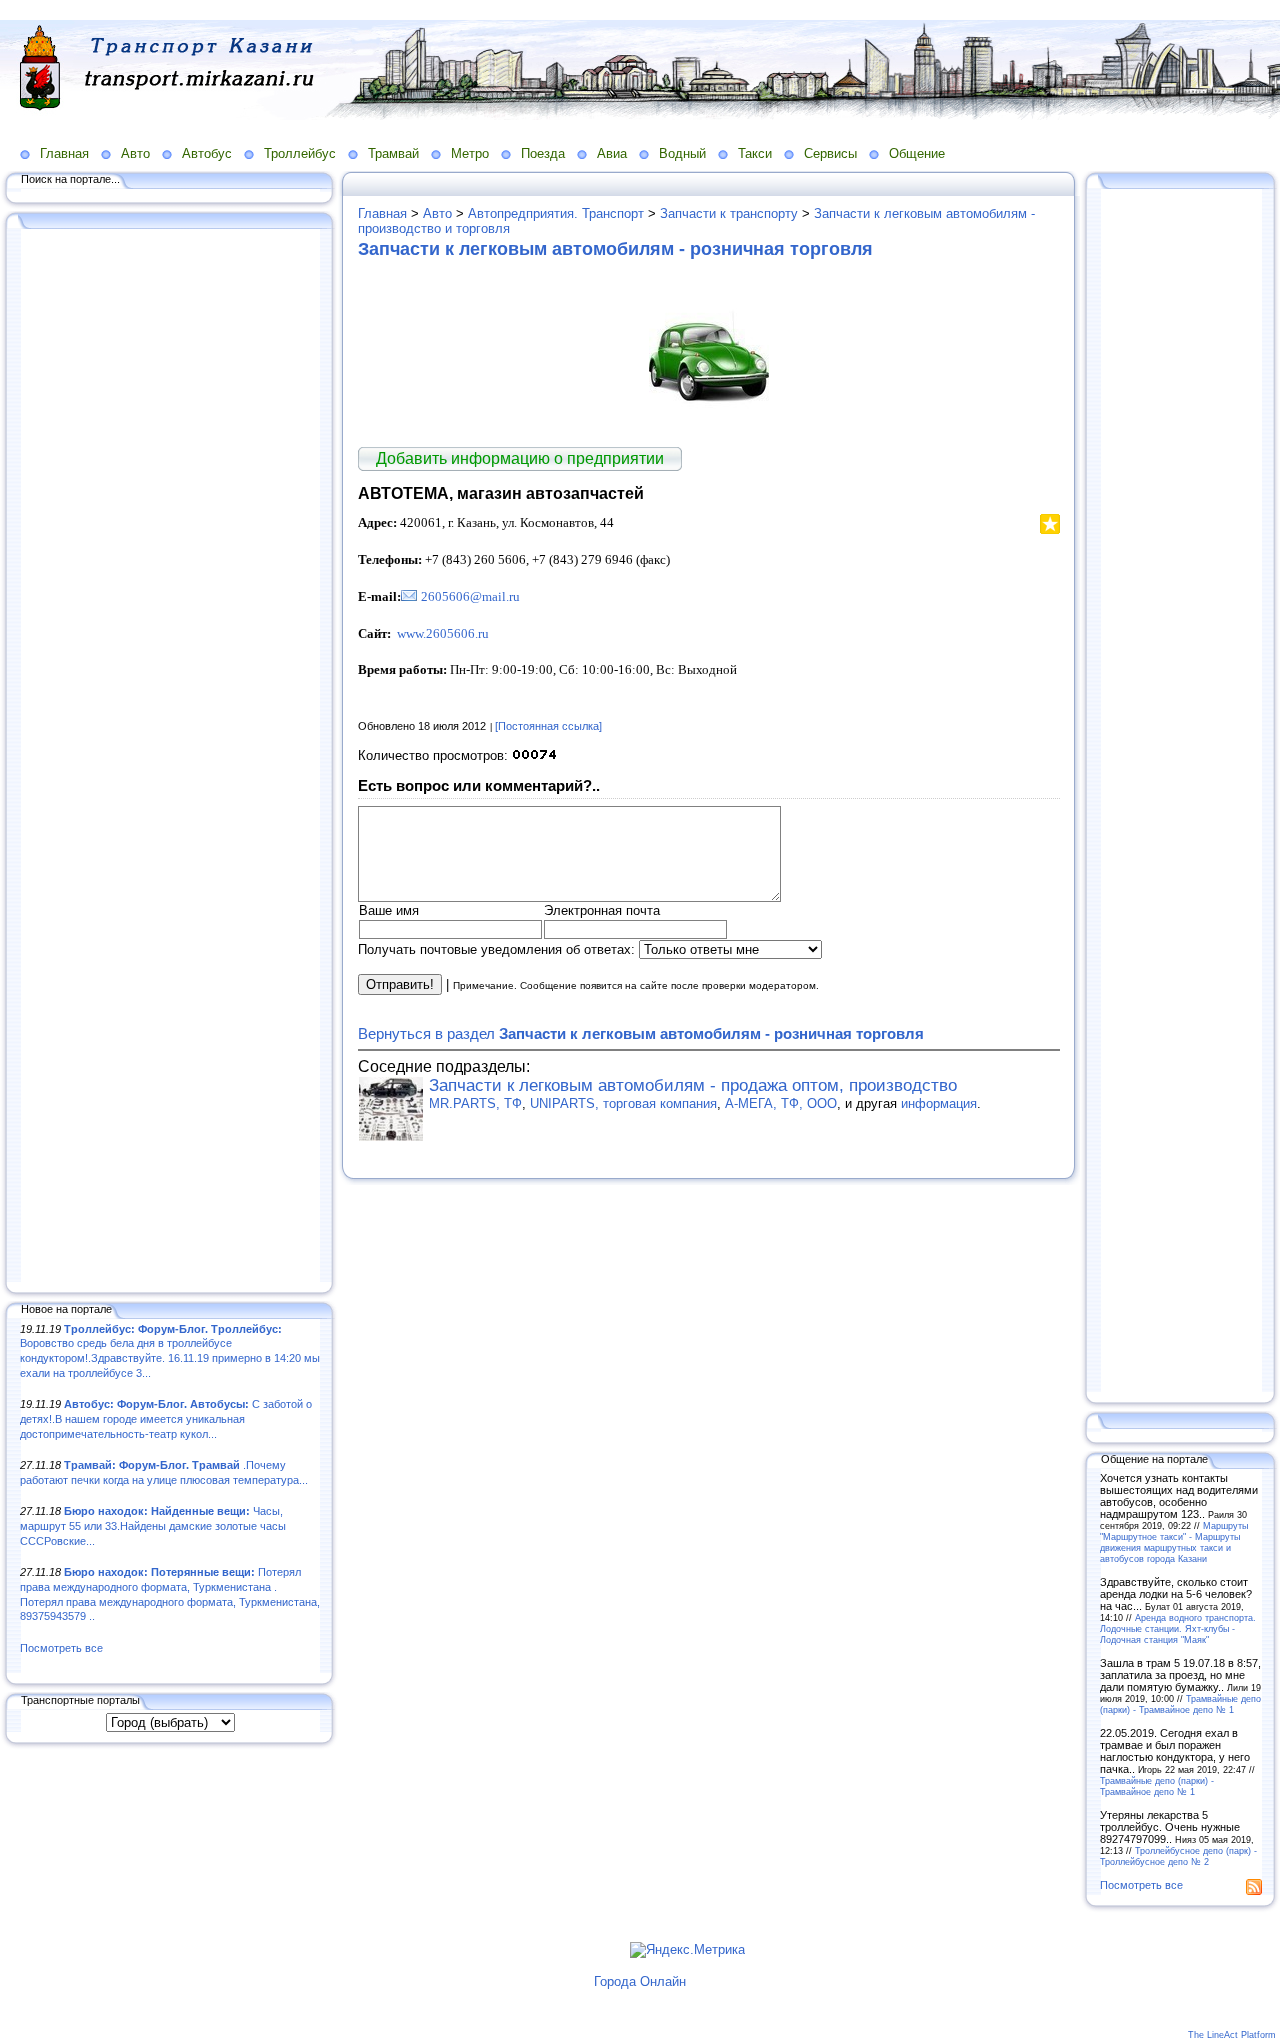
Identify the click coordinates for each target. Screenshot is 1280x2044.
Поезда (543, 153)
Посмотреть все (61, 1648)
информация (939, 1103)
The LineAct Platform (1232, 2035)
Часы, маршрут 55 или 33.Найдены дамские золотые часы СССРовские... (153, 1525)
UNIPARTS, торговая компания (623, 1103)
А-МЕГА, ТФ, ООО (781, 1103)
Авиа (612, 153)
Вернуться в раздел (641, 1033)
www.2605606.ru (443, 633)
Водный (682, 153)
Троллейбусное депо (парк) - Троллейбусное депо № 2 (1178, 1856)
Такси (755, 153)
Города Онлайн (640, 1981)
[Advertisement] (170, 757)
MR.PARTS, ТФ (475, 1103)
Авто (135, 153)
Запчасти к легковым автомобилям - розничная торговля (615, 249)
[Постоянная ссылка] (548, 726)
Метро (470, 153)
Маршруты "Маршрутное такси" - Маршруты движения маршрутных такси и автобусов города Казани (1174, 1542)
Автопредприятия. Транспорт (556, 213)
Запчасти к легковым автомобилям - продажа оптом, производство (693, 1085)
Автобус (207, 153)
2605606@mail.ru (470, 596)
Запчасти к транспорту (729, 213)
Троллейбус (300, 153)
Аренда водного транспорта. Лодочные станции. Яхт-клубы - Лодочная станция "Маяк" (1178, 1628)
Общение (917, 153)
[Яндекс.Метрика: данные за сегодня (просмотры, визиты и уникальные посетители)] (687, 1950)
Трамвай (393, 153)
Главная (64, 153)
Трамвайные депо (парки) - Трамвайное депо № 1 (1180, 1704)
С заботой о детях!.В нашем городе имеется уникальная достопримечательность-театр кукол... (166, 1418)
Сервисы (830, 153)
